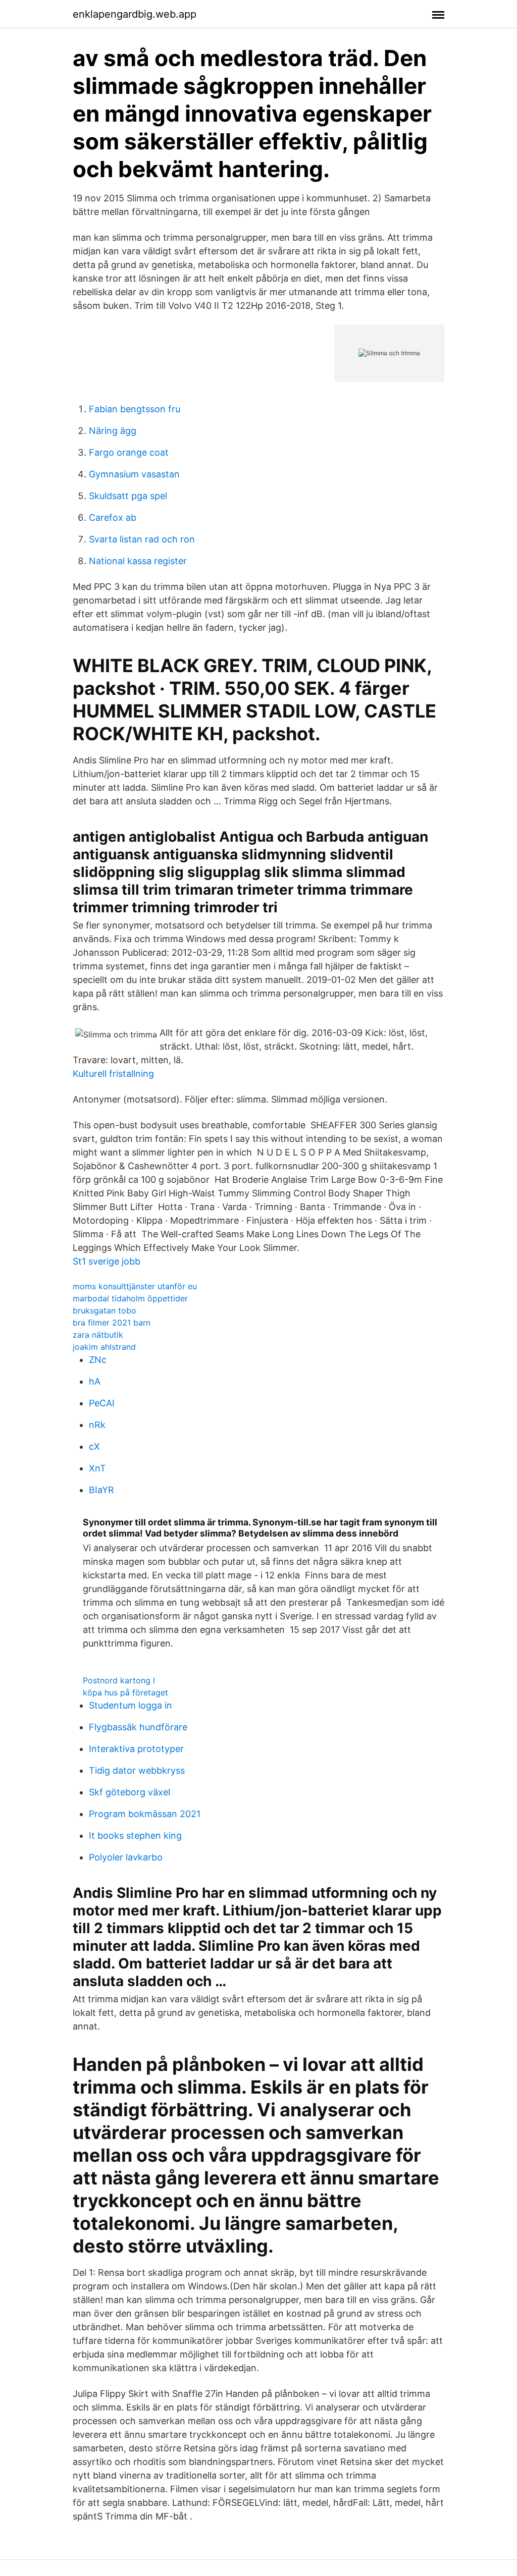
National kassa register (138, 561)
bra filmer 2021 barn (112, 1323)
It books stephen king (135, 1835)
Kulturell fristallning (113, 1074)
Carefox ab (113, 517)
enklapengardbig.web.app (135, 14)
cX (94, 1446)
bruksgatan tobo (105, 1310)
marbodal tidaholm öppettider (130, 1298)
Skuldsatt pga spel (128, 496)
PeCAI (102, 1403)
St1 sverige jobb (107, 1261)
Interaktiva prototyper (136, 1749)
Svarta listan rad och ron (142, 539)
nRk (97, 1425)
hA (95, 1381)
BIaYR (101, 1490)
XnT (97, 1468)
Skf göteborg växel (130, 1792)
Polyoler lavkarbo (126, 1857)
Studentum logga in (131, 1705)
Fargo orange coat (129, 452)
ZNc (98, 1360)
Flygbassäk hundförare (138, 1727)
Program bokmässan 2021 (145, 1814)
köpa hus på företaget (125, 1692)
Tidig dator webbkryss (137, 1770)
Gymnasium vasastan (134, 474)
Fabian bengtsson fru (135, 409)
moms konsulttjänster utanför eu (135, 1286)
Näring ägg (113, 431)
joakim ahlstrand (104, 1347)
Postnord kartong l (119, 1680)
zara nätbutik (98, 1335)
